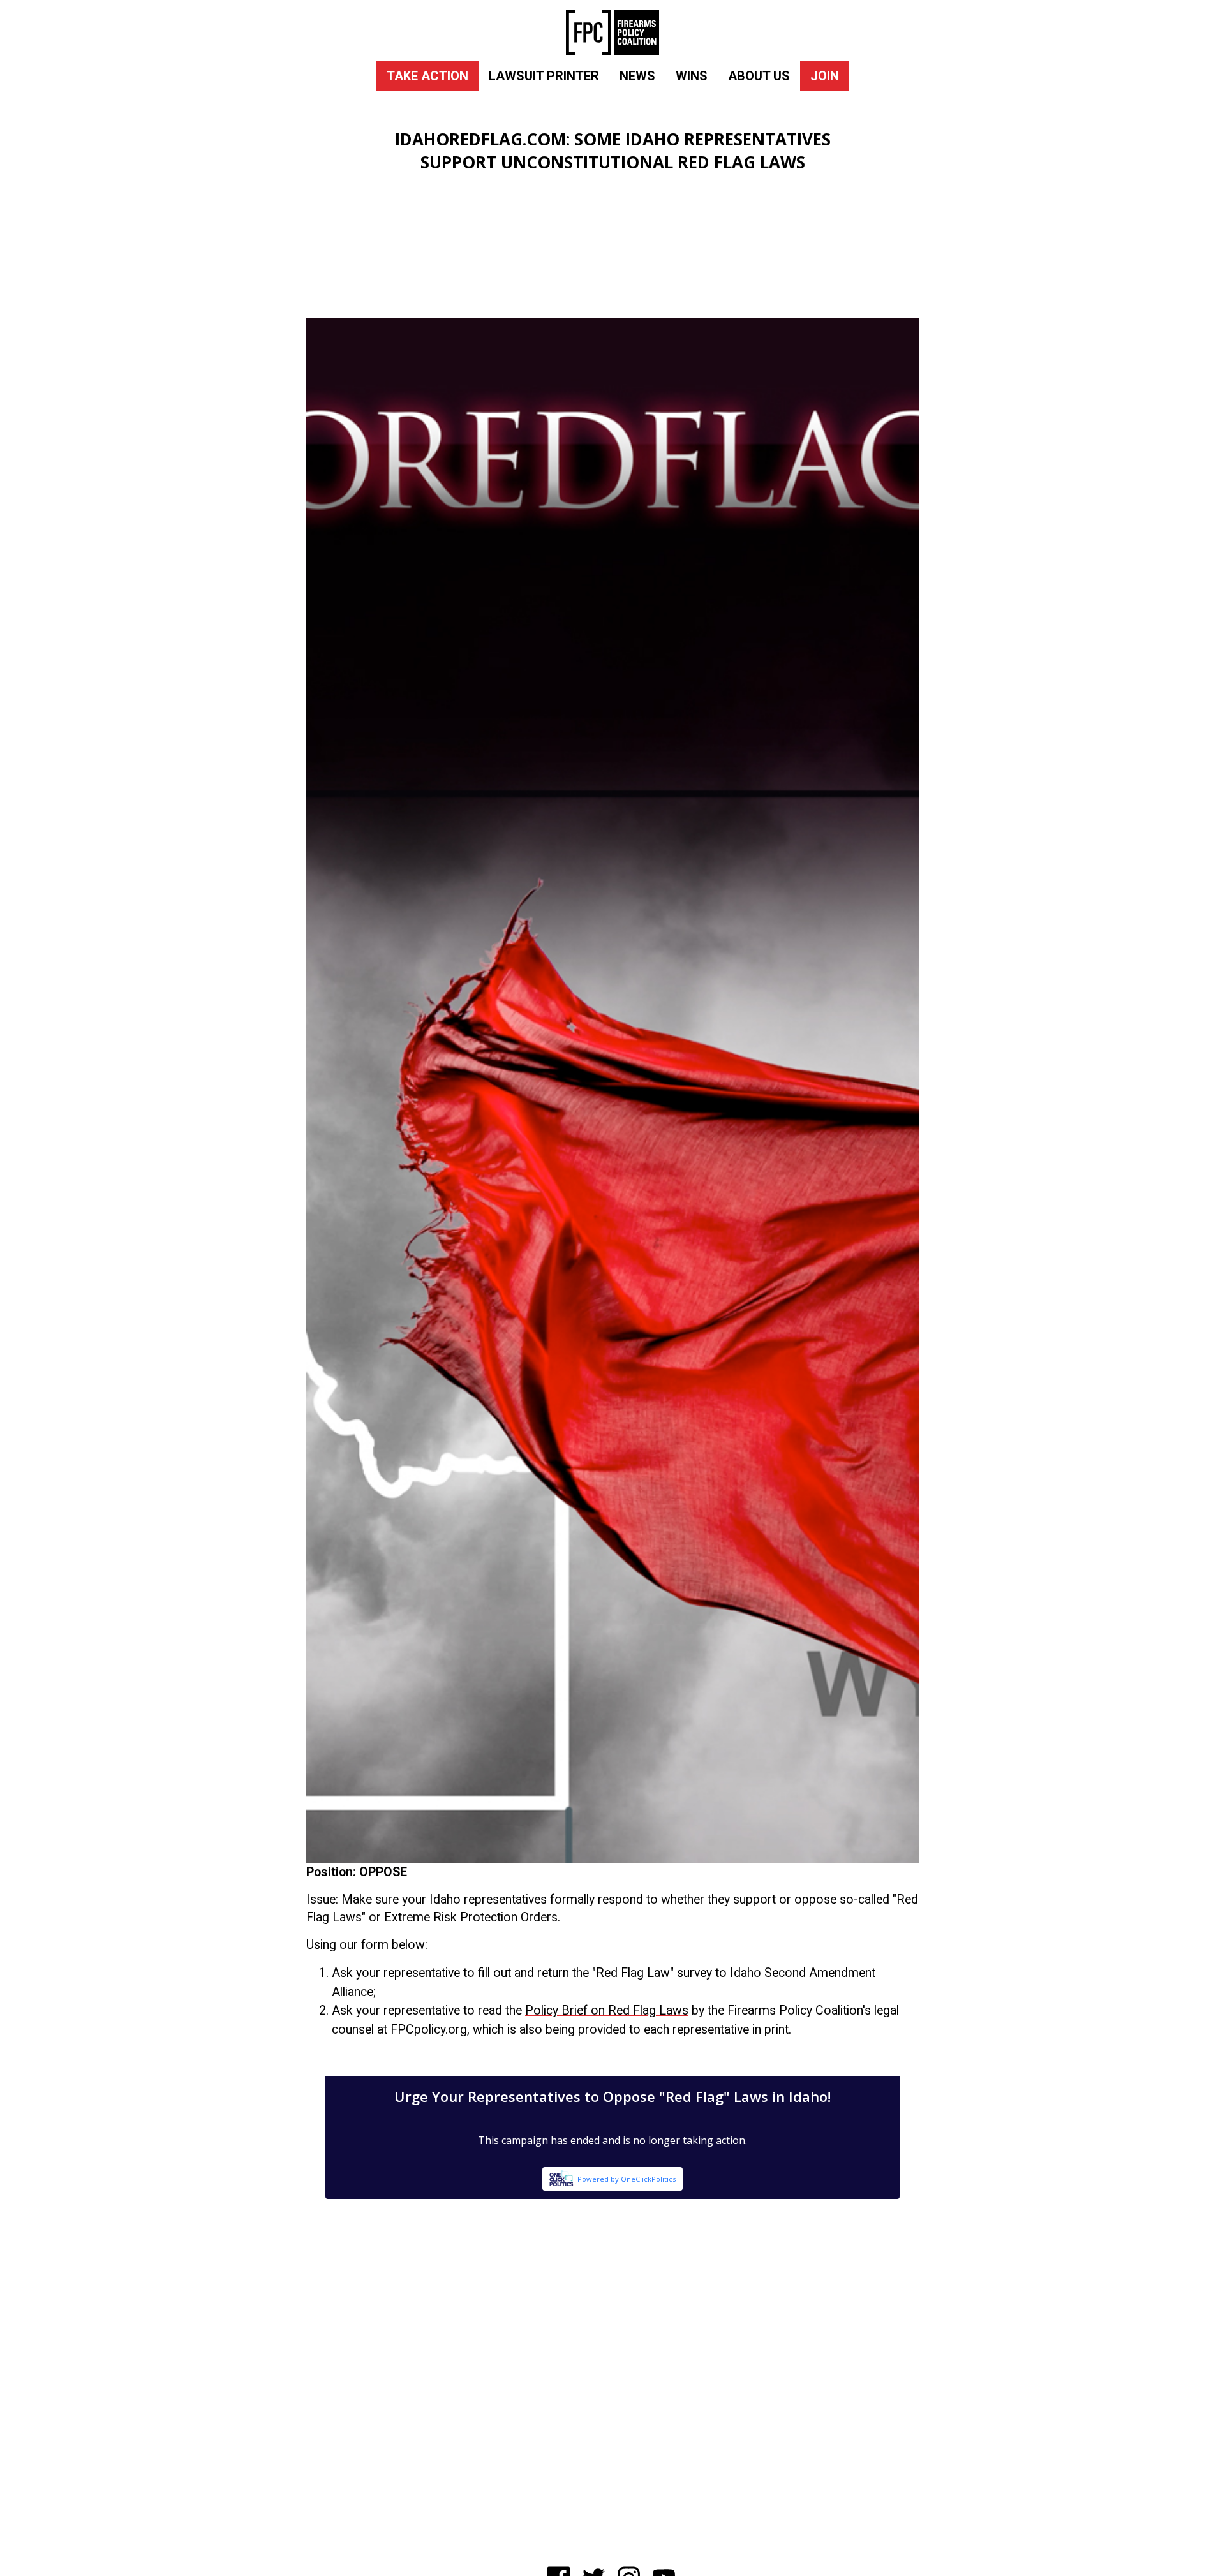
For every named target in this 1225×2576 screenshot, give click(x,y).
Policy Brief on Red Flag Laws (607, 2010)
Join (825, 76)
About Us (759, 76)
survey (694, 1973)
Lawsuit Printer (544, 76)
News (637, 76)
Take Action (427, 76)
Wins (692, 76)
